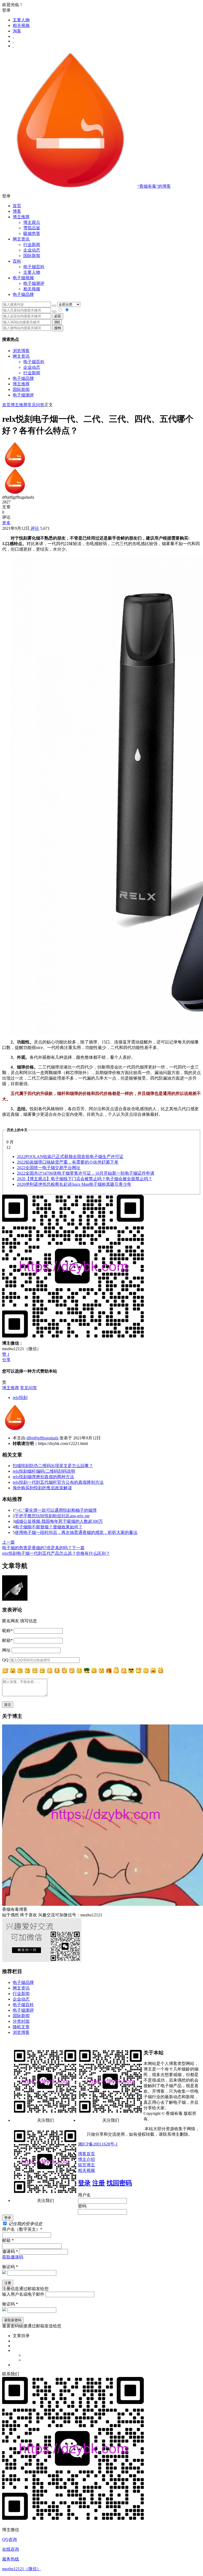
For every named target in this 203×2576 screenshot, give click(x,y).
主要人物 (21, 20)
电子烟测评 (23, 395)
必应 (58, 316)
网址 (6, 1650)
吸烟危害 (32, 233)
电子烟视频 (23, 278)
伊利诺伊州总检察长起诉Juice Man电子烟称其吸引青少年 (74, 1184)
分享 (6, 1360)
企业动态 (32, 250)
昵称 (7, 1631)
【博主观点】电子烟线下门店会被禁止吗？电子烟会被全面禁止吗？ (85, 1179)
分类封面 (21, 2021)
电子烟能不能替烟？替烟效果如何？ (49, 1527)
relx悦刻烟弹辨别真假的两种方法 (43, 1477)
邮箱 (7, 1640)
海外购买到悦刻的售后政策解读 (42, 1488)
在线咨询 (11, 2549)
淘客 (17, 31)
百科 (17, 261)
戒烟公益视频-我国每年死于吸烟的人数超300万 (59, 1521)
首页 (17, 206)
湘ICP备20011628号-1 (98, 2144)
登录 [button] (6, 10)
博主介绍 (86, 2159)
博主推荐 (21, 384)
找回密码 (119, 2183)
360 (57, 322)
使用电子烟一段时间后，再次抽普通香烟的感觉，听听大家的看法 (76, 1532)
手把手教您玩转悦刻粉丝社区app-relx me (52, 1516)
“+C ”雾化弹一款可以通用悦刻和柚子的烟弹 (56, 1510)
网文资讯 (21, 356)
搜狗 (58, 328)
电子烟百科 (34, 267)
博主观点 (32, 222)
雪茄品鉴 (32, 228)
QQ (5, 1660)
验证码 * (10, 2267)
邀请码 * (10, 2251)
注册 (99, 2183)
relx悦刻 (20, 1398)
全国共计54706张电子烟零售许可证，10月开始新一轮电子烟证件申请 (86, 1173)
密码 (82, 2206)
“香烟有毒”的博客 (154, 186)
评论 (34, 528)
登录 (84, 2183)
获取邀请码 (13, 2257)
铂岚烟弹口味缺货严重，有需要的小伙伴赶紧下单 (68, 1162)
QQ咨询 (10, 2539)
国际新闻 (21, 389)
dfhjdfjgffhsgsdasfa (42, 1438)
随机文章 (21, 2027)
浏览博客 (21, 351)
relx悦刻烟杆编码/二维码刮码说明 (44, 1471)
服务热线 (11, 2559)
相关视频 (21, 25)
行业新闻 (32, 245)
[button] (101, 196)
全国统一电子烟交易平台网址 (49, 1168)
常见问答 (36, 405)
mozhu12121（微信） (22, 2569)
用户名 (84, 2195)
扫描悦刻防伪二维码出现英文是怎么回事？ (53, 1466)
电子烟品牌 (23, 378)
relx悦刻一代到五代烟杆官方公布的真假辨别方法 (58, 1482)
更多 (6, 523)
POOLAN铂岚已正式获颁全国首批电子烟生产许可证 (70, 1157)
